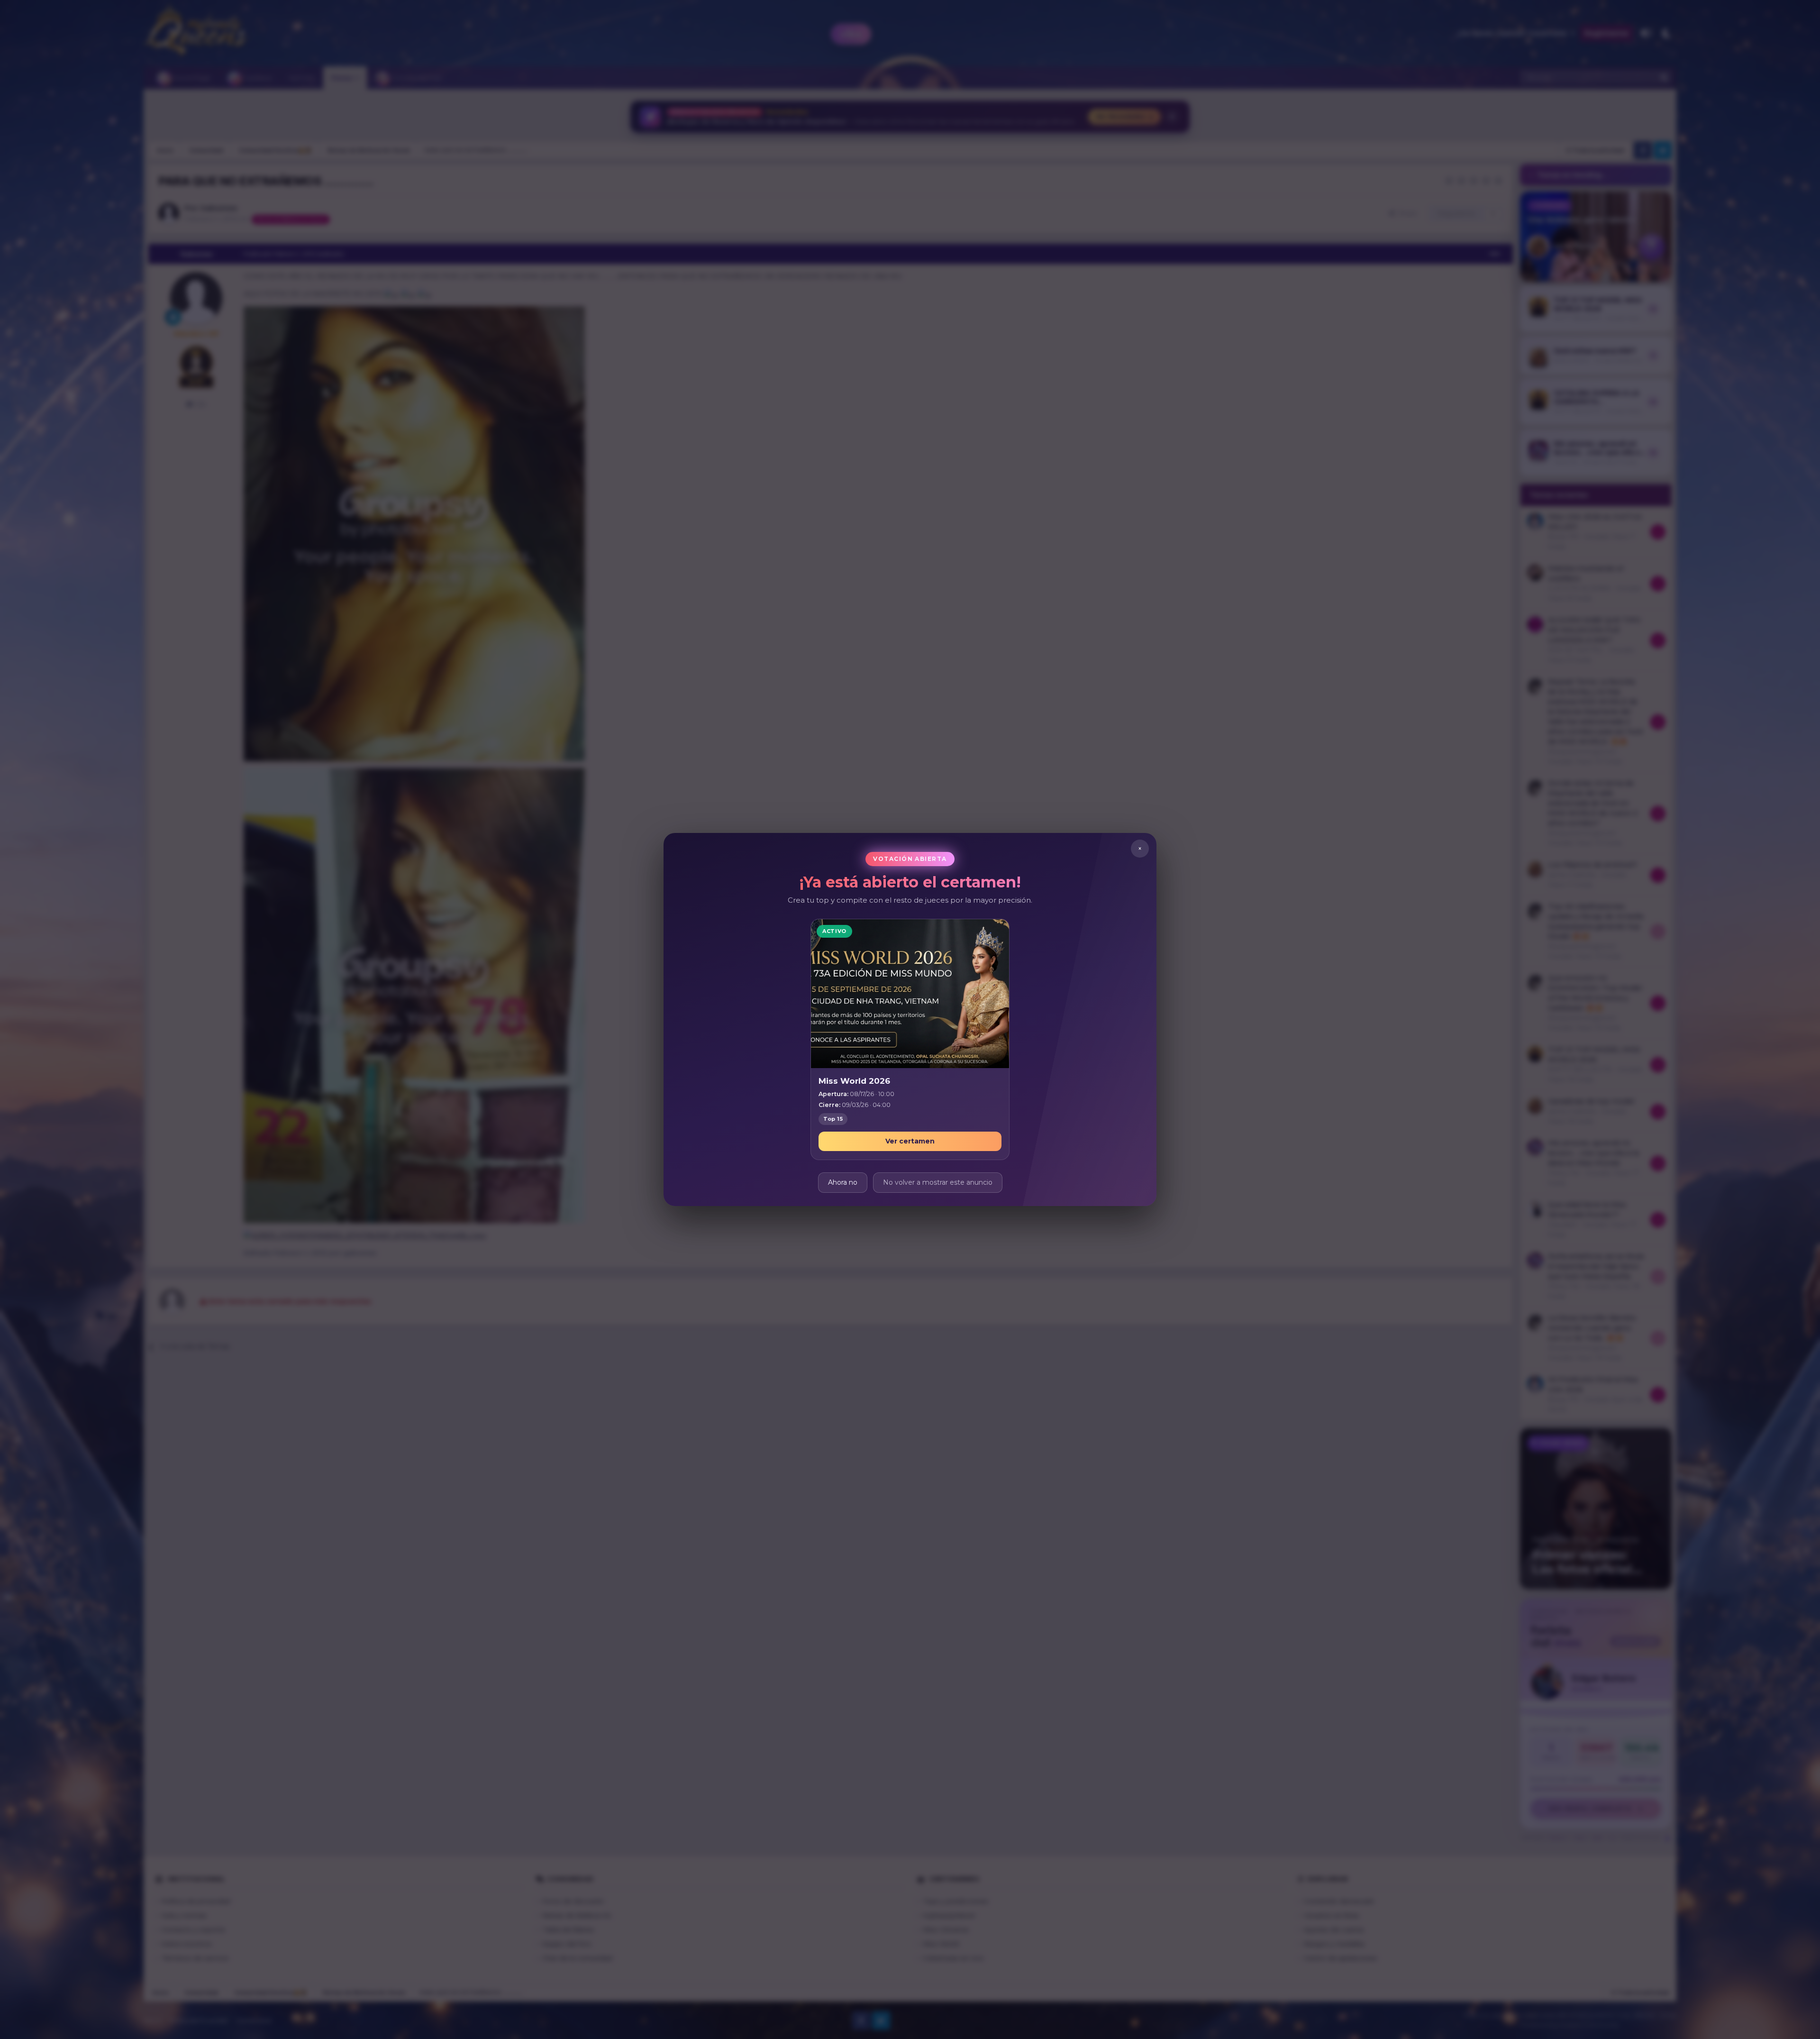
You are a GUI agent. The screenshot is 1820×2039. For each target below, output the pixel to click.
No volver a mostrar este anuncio (938, 1182)
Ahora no (843, 1182)
